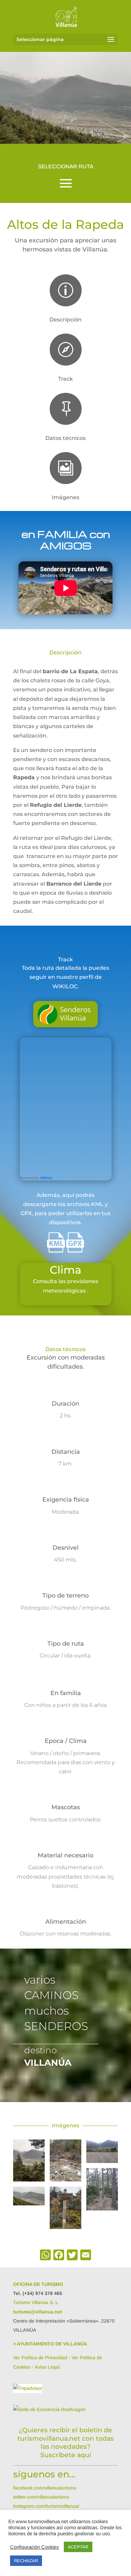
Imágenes (65, 497)
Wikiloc (47, 1178)
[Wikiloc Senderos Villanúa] (67, 1020)
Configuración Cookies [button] (34, 2547)
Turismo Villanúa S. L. (36, 2302)
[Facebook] (59, 2256)
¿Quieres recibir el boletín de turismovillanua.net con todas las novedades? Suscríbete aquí (66, 2443)
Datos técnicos (65, 438)
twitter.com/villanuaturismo (41, 2497)
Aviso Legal (47, 2367)
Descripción (65, 320)
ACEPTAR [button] (78, 2547)
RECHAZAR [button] (26, 2561)
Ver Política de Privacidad (40, 2358)
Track (65, 379)
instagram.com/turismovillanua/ (46, 2506)
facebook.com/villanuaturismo (45, 2488)
